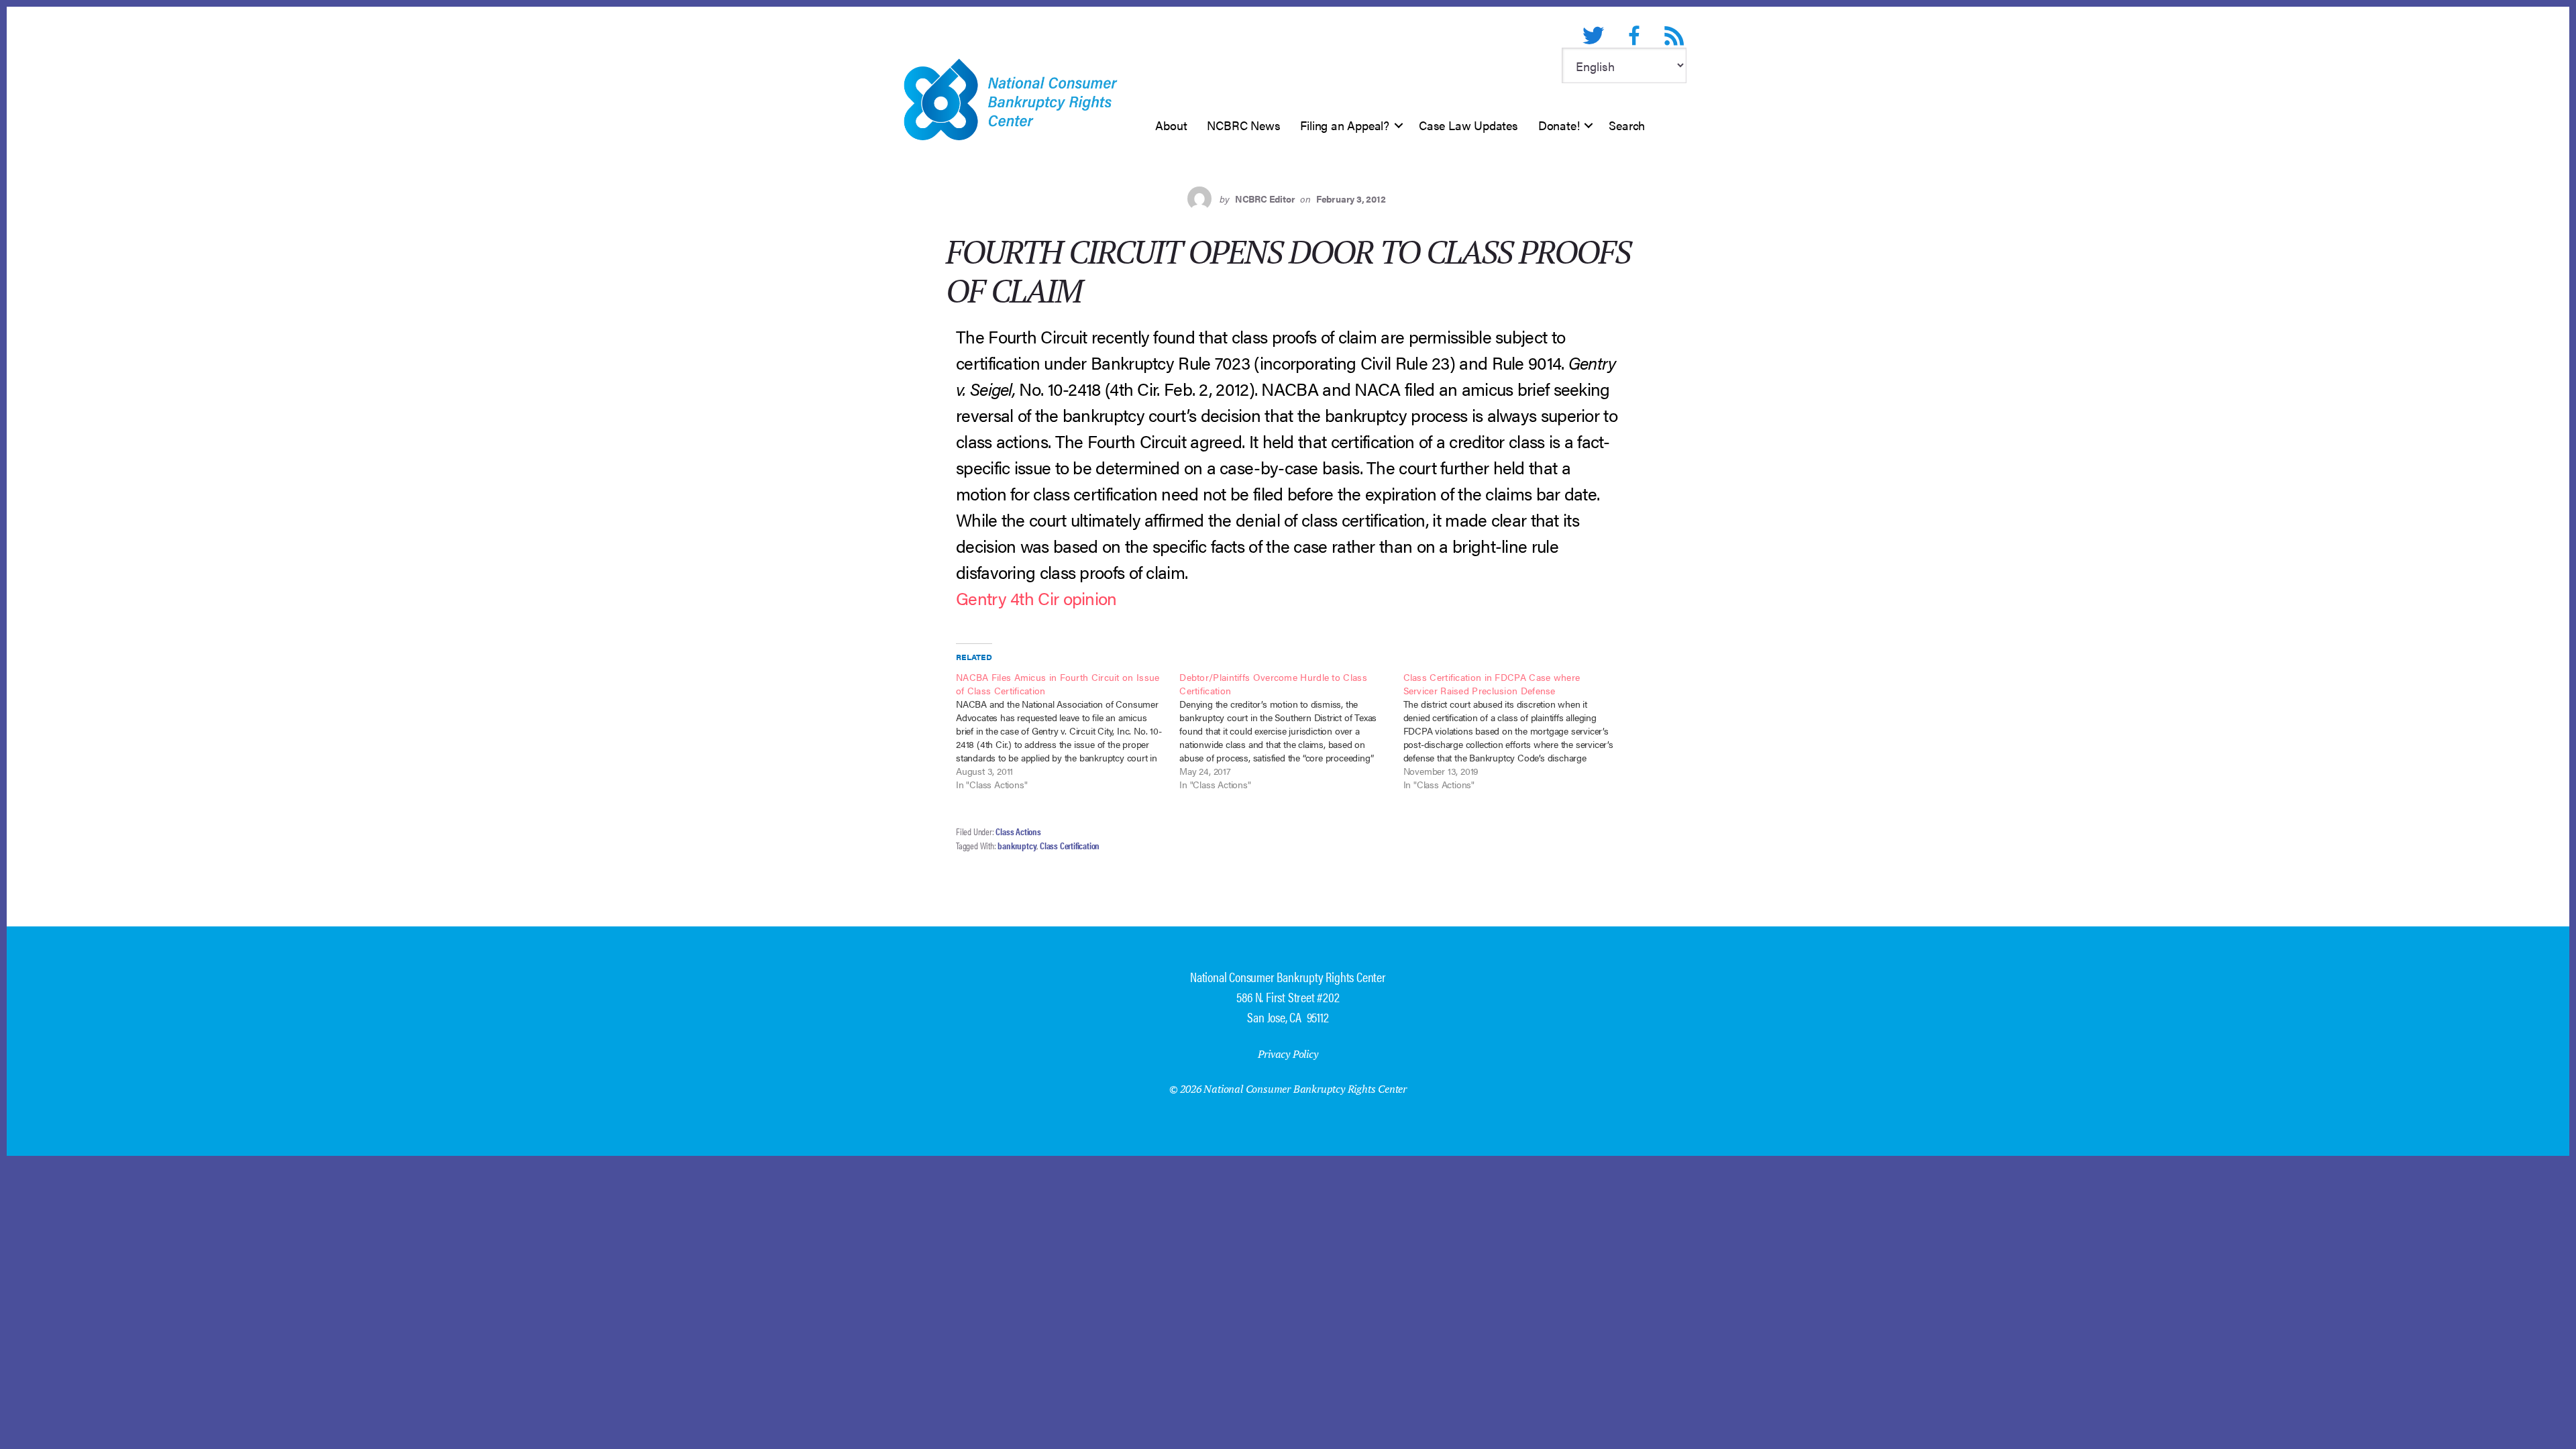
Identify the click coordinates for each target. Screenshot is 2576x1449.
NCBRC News (1243, 125)
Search (1627, 125)
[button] (1399, 125)
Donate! (1559, 125)
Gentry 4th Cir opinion (1036, 598)
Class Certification (1070, 845)
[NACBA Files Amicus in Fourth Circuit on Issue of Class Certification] (1068, 731)
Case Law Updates (1468, 125)
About (1171, 125)
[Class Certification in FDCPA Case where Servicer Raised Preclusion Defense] (1515, 731)
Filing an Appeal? (1345, 125)
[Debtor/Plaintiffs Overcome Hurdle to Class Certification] (1291, 731)
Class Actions (1018, 831)
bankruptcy (1017, 845)
